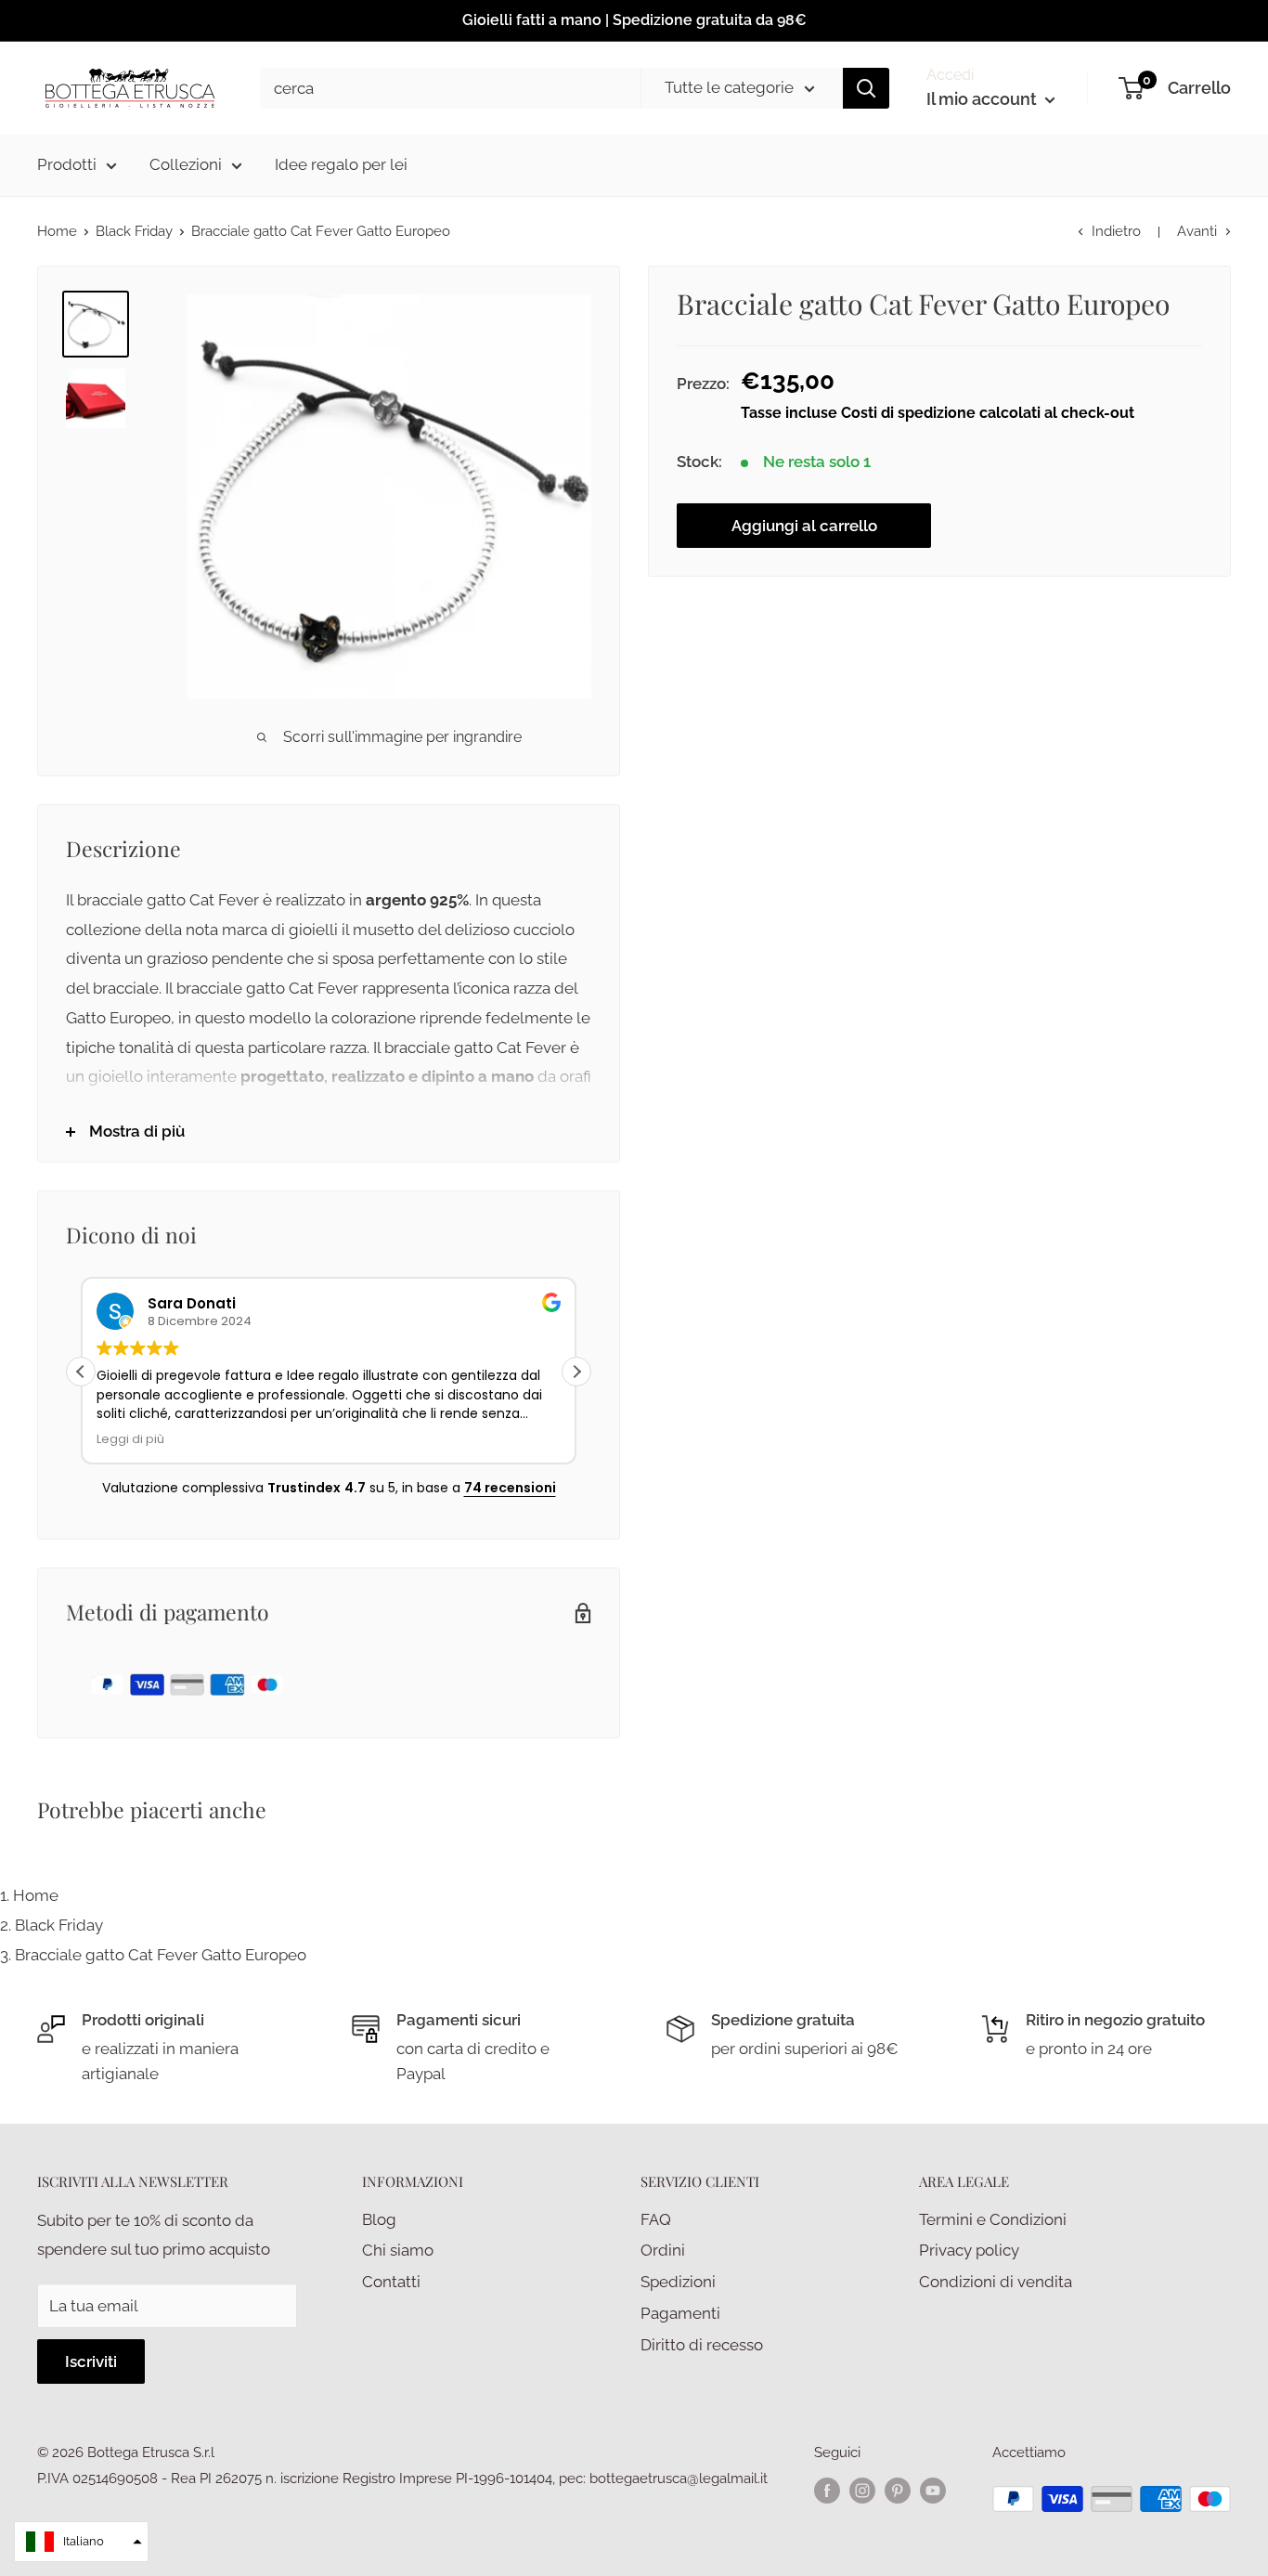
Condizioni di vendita (996, 2282)
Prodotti (67, 164)
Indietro (1116, 231)
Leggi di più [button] (130, 1439)
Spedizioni (678, 2282)
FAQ (656, 2219)
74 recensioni (510, 1488)
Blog (379, 2219)
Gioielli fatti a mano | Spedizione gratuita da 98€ (634, 20)
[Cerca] (866, 88)
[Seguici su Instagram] (862, 2490)
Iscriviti (91, 2361)
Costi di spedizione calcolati (943, 413)
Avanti (1197, 231)
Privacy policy (969, 2250)
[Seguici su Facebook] (827, 2490)
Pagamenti (680, 2313)
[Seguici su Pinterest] (898, 2490)
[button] (576, 1372)
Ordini (663, 2250)
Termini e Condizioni (993, 2219)
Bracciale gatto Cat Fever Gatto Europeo (161, 1955)
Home (57, 231)
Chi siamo (398, 2250)
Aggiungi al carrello (804, 526)
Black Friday (134, 231)
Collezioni (186, 164)
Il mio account (983, 99)
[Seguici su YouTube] (933, 2490)
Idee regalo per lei (341, 164)
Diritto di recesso (702, 2345)
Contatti (391, 2282)
